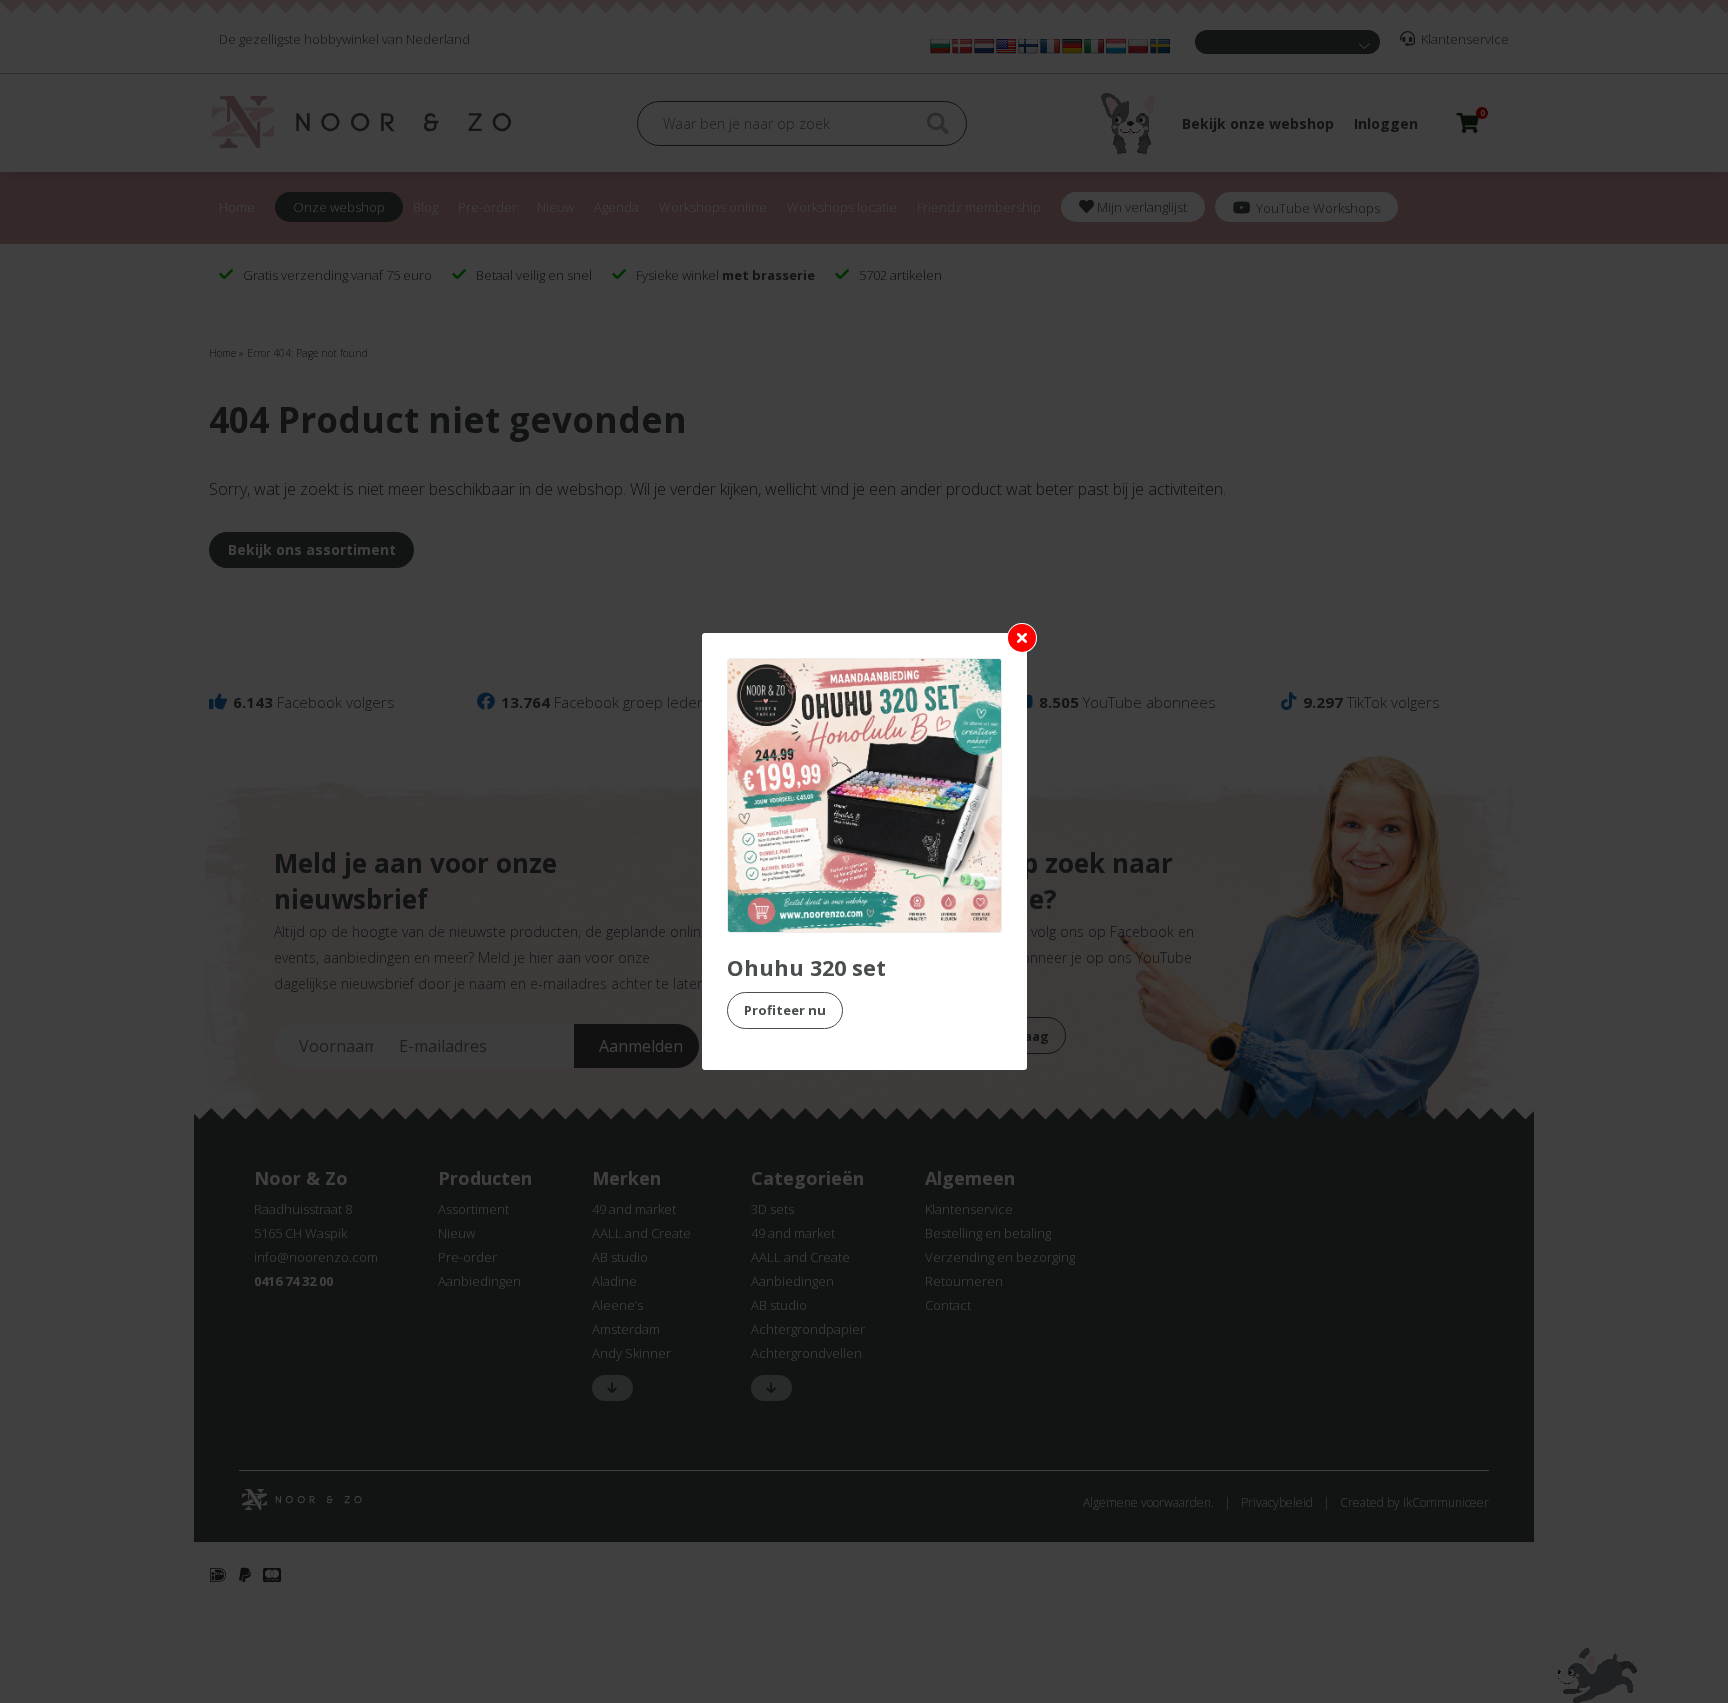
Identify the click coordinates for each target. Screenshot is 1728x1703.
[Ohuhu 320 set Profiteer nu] (864, 795)
